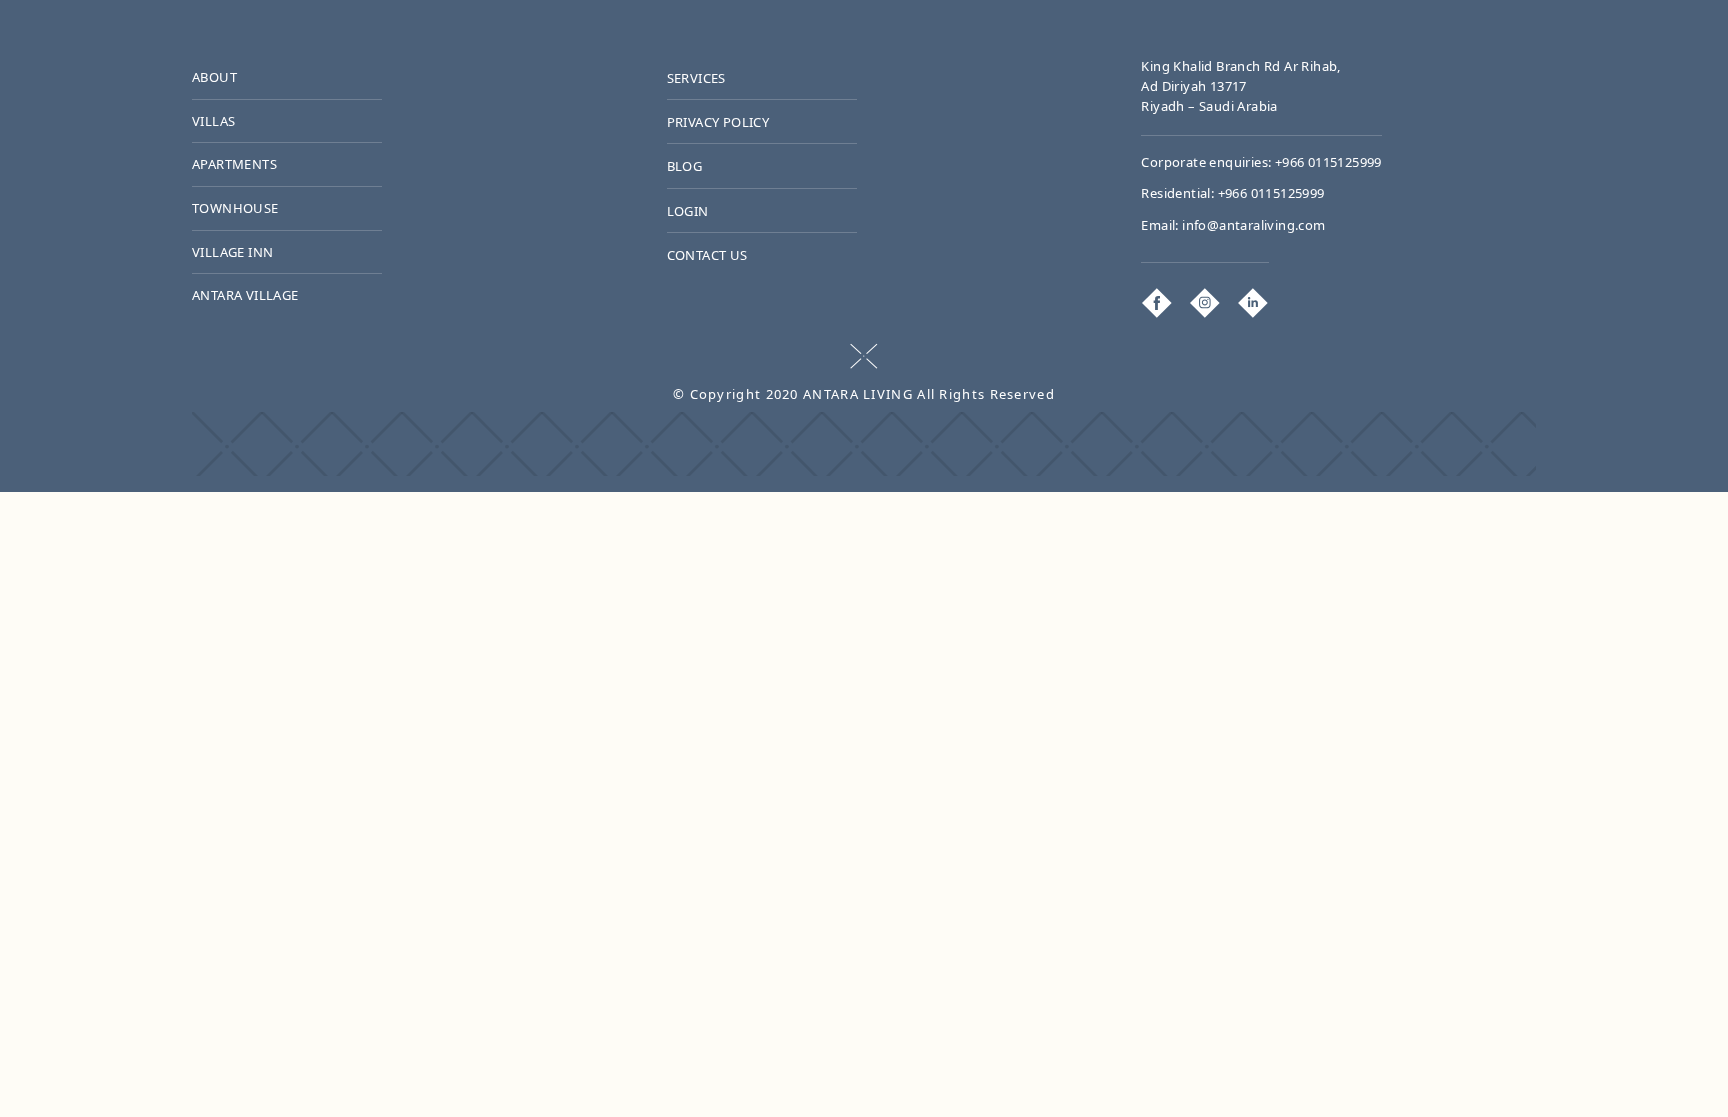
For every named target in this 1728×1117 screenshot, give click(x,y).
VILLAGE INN (232, 252)
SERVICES (696, 78)
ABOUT (214, 77)
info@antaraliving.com (1253, 225)
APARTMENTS (234, 164)
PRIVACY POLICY (718, 122)
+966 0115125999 (1328, 162)
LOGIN (688, 211)
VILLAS (213, 121)
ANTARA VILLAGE (245, 295)
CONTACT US (707, 255)
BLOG (685, 166)
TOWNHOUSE (235, 208)
